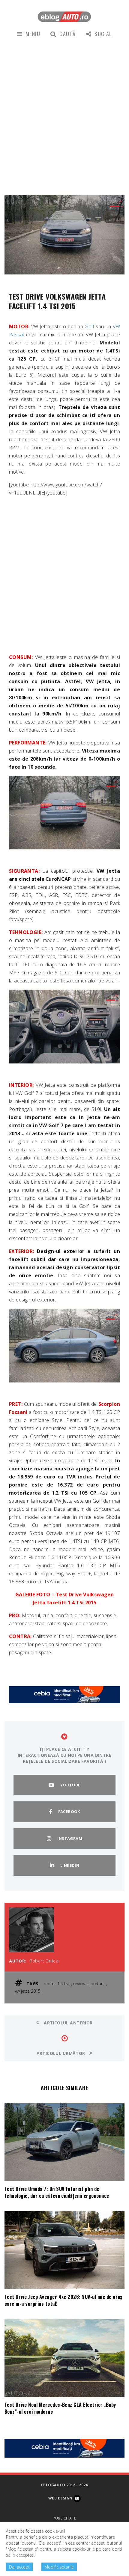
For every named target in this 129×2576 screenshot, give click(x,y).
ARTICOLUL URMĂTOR (62, 2053)
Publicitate (64, 2518)
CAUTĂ (67, 34)
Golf (89, 326)
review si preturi (88, 1984)
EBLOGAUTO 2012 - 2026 (64, 2485)
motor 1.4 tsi (56, 1984)
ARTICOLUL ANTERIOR (68, 2023)
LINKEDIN (70, 1865)
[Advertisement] (64, 116)
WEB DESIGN (61, 2498)
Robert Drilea (44, 1961)
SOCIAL (103, 34)
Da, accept (19, 2567)
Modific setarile (59, 2567)
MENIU (33, 34)
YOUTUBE (70, 1785)
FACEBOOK (69, 1812)
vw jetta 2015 (28, 1991)
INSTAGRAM (70, 1838)
